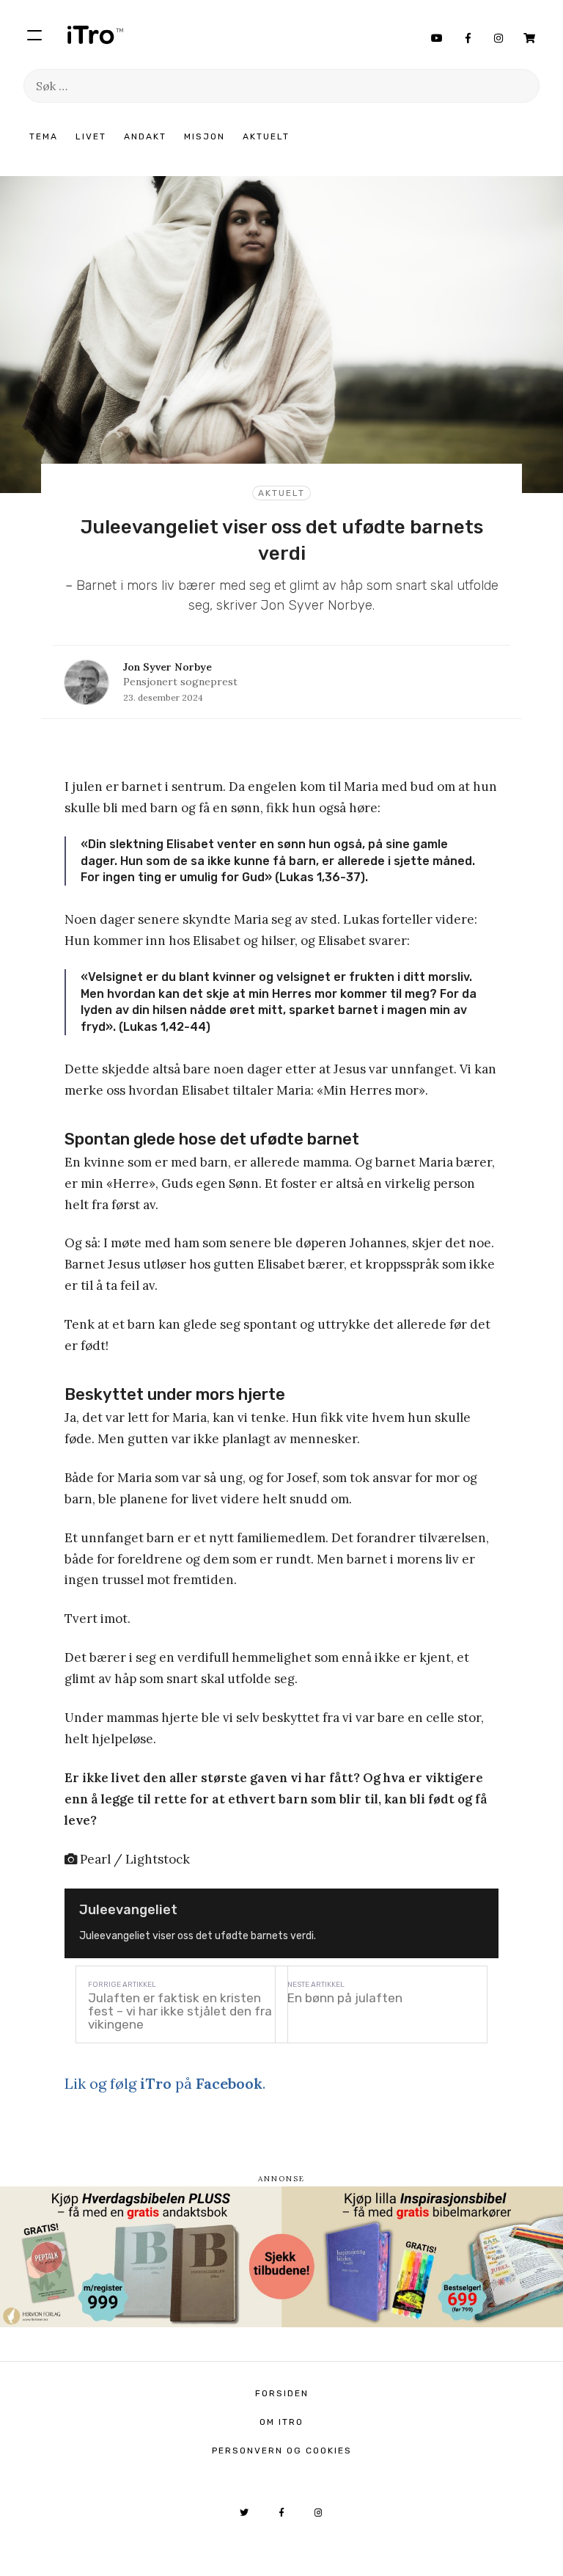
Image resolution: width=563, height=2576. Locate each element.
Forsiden (282, 2393)
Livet (91, 136)
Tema (44, 136)
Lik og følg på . (165, 2083)
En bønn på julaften (345, 1998)
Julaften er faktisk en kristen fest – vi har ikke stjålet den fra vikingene (180, 2011)
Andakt (145, 136)
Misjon (205, 136)
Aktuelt (266, 136)
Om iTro (281, 2422)
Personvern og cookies (282, 2451)
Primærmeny (34, 34)
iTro (95, 34)
